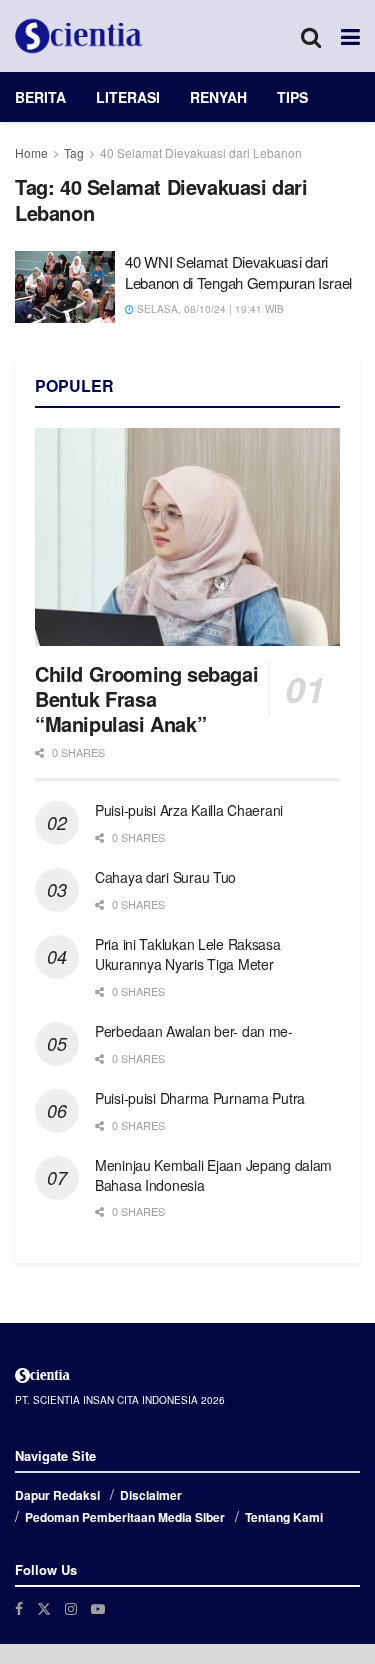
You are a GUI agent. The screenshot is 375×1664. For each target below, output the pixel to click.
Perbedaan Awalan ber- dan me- (194, 1031)
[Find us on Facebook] (19, 1608)
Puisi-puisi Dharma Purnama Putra (200, 1098)
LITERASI (128, 97)
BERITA (40, 97)
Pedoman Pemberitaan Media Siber (125, 1517)
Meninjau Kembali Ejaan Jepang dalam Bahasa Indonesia (213, 1175)
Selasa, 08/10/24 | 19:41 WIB (209, 309)
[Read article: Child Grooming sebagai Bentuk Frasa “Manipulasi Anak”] (187, 537)
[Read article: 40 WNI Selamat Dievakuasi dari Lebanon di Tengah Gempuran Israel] (65, 287)
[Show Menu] (350, 36)
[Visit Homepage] (79, 36)
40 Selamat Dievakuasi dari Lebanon (201, 152)
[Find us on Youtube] (98, 1608)
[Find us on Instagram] (71, 1608)
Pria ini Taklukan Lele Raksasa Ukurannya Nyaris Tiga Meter (188, 954)
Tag (74, 152)
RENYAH (218, 97)
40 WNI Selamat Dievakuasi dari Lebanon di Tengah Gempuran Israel (238, 272)
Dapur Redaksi (57, 1495)
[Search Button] (311, 36)
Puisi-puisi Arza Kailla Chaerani (189, 810)
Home (31, 152)
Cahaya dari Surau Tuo (165, 877)
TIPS (292, 97)
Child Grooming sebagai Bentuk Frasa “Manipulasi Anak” (146, 698)
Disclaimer (151, 1495)
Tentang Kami (284, 1517)
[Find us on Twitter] (44, 1608)
